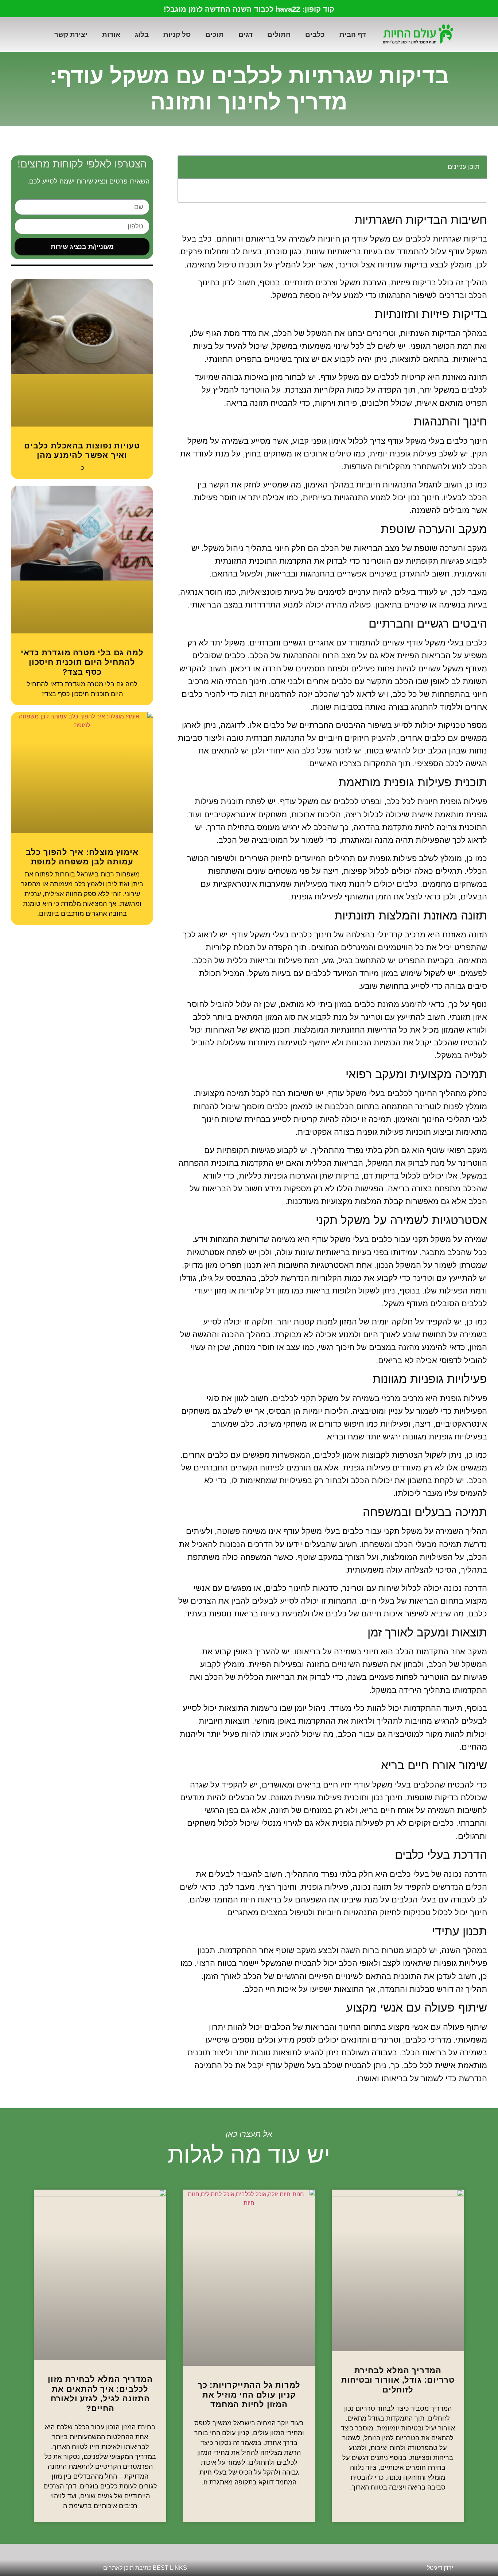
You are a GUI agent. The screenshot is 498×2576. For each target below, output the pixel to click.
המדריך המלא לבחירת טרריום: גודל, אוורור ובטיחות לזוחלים (398, 2380)
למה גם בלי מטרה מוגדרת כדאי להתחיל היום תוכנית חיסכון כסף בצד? (82, 662)
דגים (246, 34)
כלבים (315, 34)
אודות (111, 34)
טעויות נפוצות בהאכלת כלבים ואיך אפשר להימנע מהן (82, 450)
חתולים (279, 34)
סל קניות (177, 34)
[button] (187, 167)
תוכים (215, 34)
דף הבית (353, 34)
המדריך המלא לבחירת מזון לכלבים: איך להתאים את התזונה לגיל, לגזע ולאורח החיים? (100, 2394)
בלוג (142, 34)
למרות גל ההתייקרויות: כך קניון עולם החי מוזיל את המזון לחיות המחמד (249, 2395)
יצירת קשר (71, 34)
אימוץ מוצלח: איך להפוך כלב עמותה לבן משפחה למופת (82, 857)
